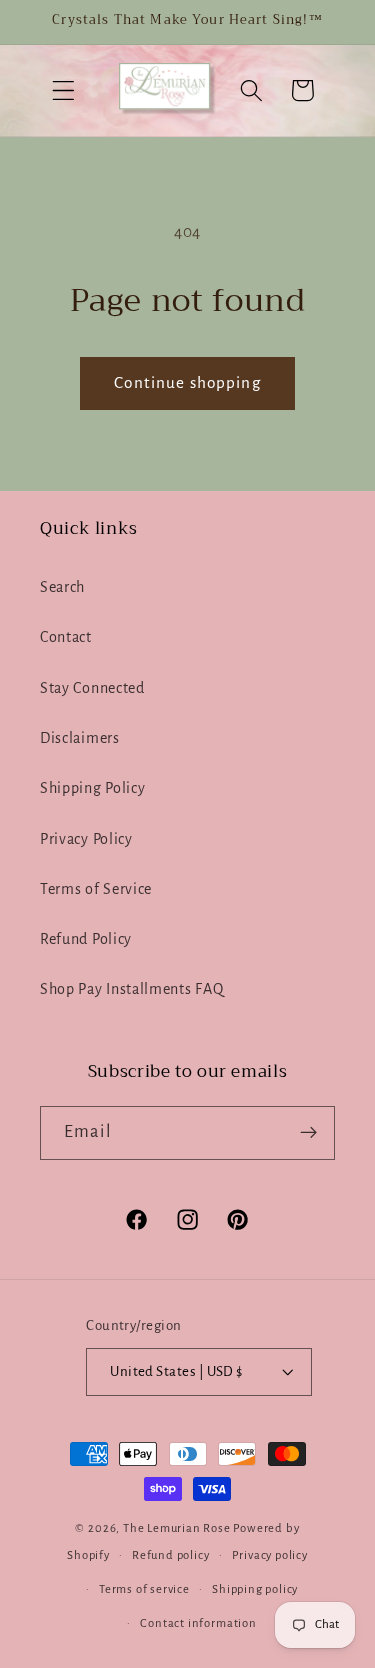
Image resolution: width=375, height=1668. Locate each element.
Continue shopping (187, 382)
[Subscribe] (308, 1133)
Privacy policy (270, 1555)
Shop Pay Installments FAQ (131, 989)
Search (62, 587)
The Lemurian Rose (177, 1528)
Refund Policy (86, 939)
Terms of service (144, 1589)
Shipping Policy (92, 788)
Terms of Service (96, 889)
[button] (63, 90)
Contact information (198, 1623)
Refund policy (170, 1555)
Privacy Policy (86, 839)
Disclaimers (80, 738)
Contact (66, 637)
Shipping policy (255, 1589)
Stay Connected (92, 688)
